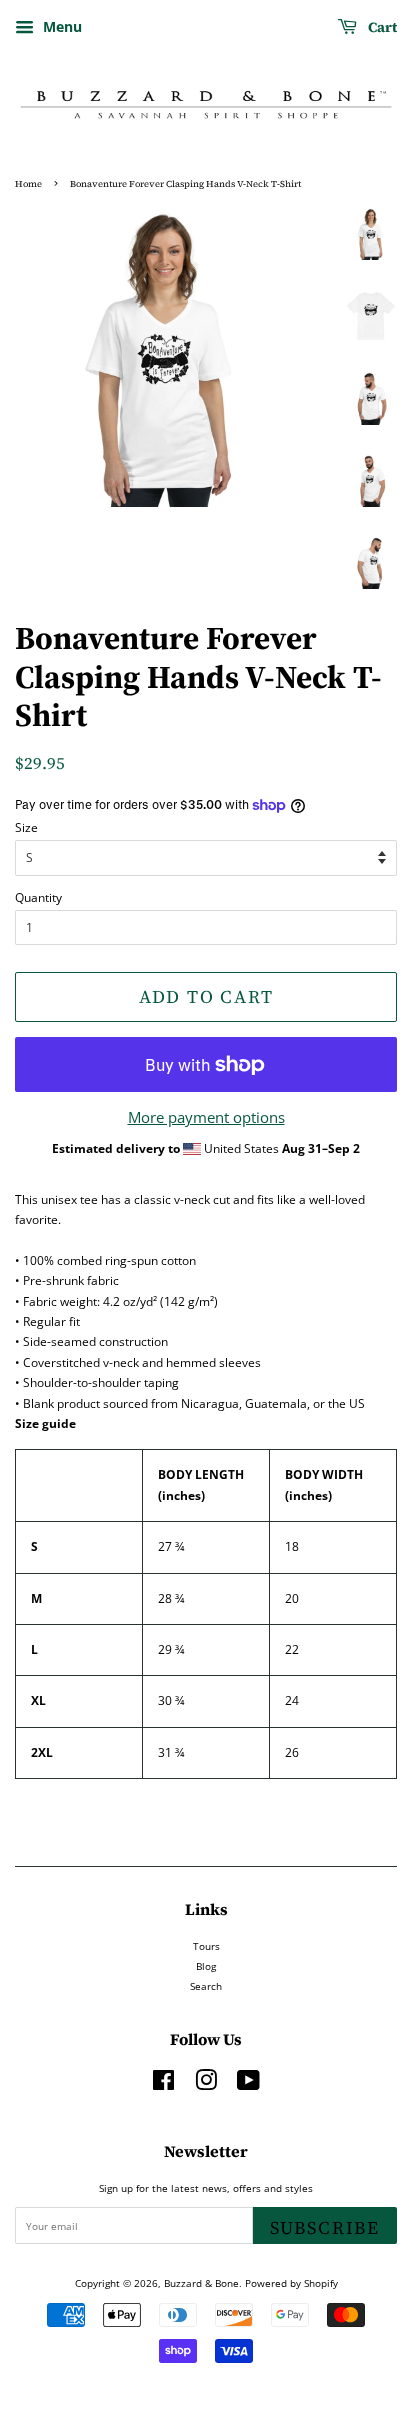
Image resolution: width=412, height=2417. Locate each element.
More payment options (206, 1117)
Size (26, 827)
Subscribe (325, 2227)
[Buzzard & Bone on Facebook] (163, 2085)
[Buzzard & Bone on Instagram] (206, 2085)
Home (28, 184)
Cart (381, 27)
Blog (206, 1966)
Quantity (38, 897)
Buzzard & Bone (201, 2283)
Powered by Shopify (291, 2283)
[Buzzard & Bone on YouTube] (248, 2085)
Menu (60, 26)
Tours (206, 1946)
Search (206, 1986)
